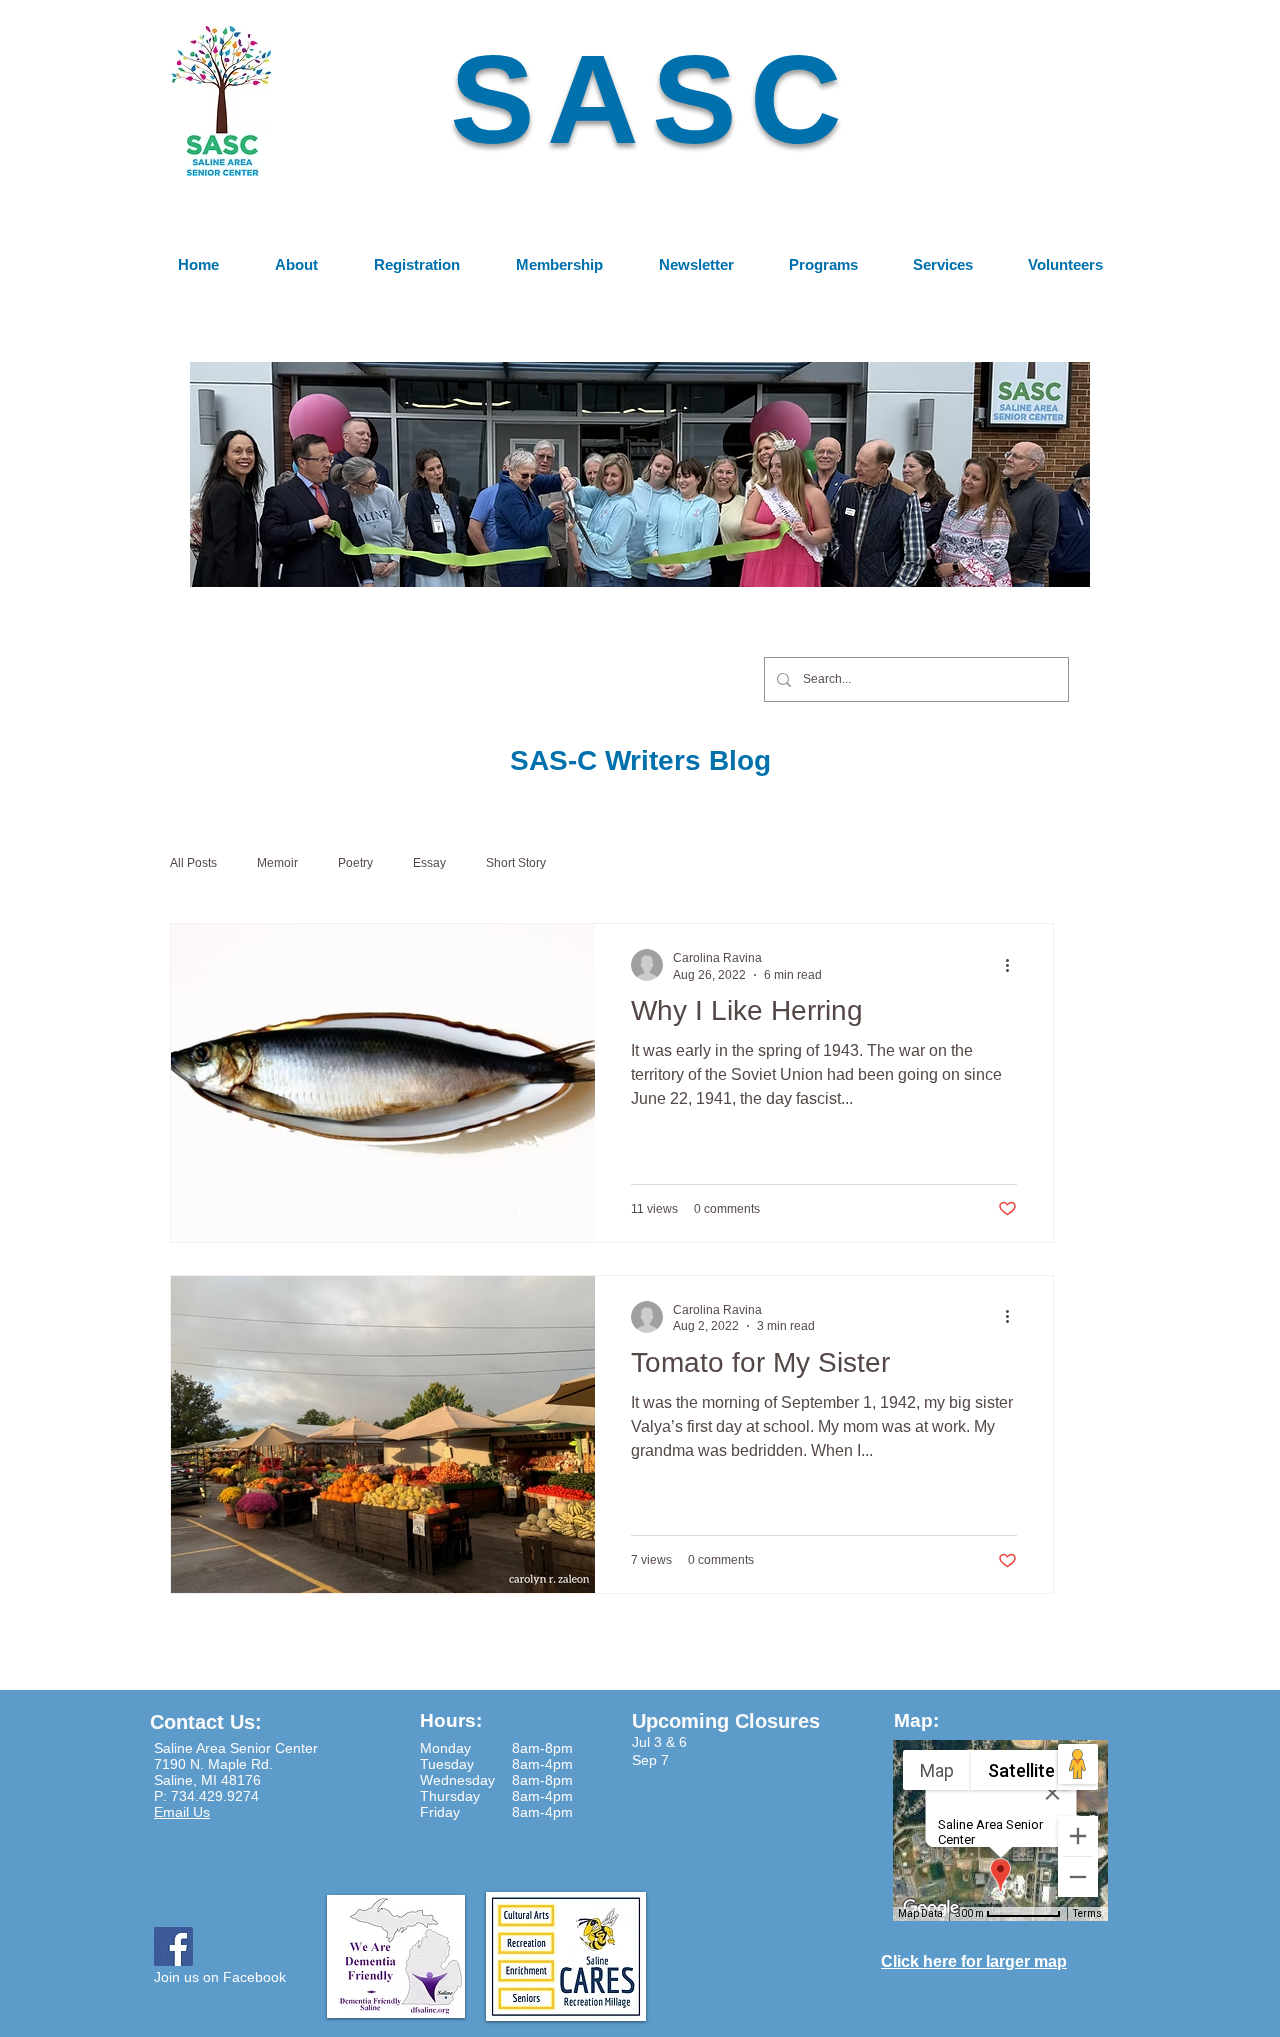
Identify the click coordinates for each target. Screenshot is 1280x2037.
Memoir (277, 863)
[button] (640, 474)
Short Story (516, 863)
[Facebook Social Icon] (173, 1946)
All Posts (193, 863)
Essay (429, 863)
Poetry (355, 863)
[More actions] (1014, 965)
